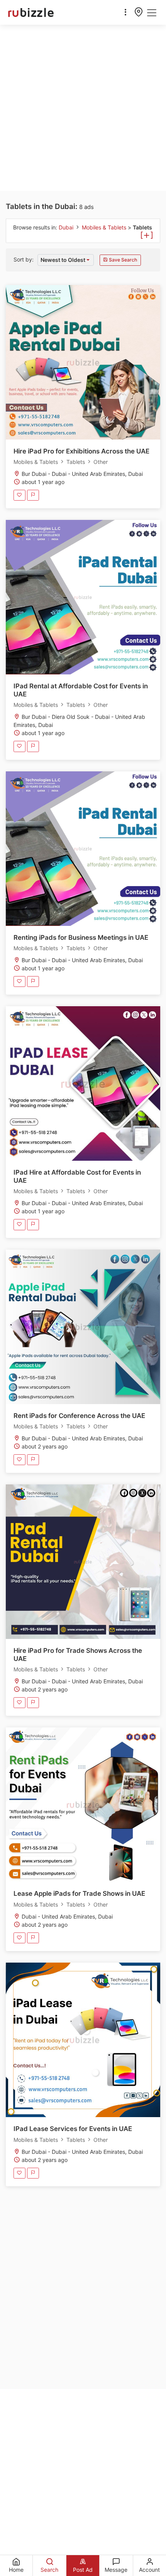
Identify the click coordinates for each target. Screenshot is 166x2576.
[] (147, 234)
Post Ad (83, 2570)
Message (116, 2570)
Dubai (67, 227)
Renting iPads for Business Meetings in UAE (81, 937)
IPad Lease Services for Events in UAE (73, 2129)
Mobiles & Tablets (105, 227)
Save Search (122, 260)
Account (149, 2570)
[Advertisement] (83, 108)
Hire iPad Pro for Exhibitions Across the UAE (81, 451)
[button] (66, 260)
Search (49, 2570)
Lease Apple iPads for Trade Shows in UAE (79, 1893)
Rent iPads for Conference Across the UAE (79, 1416)
